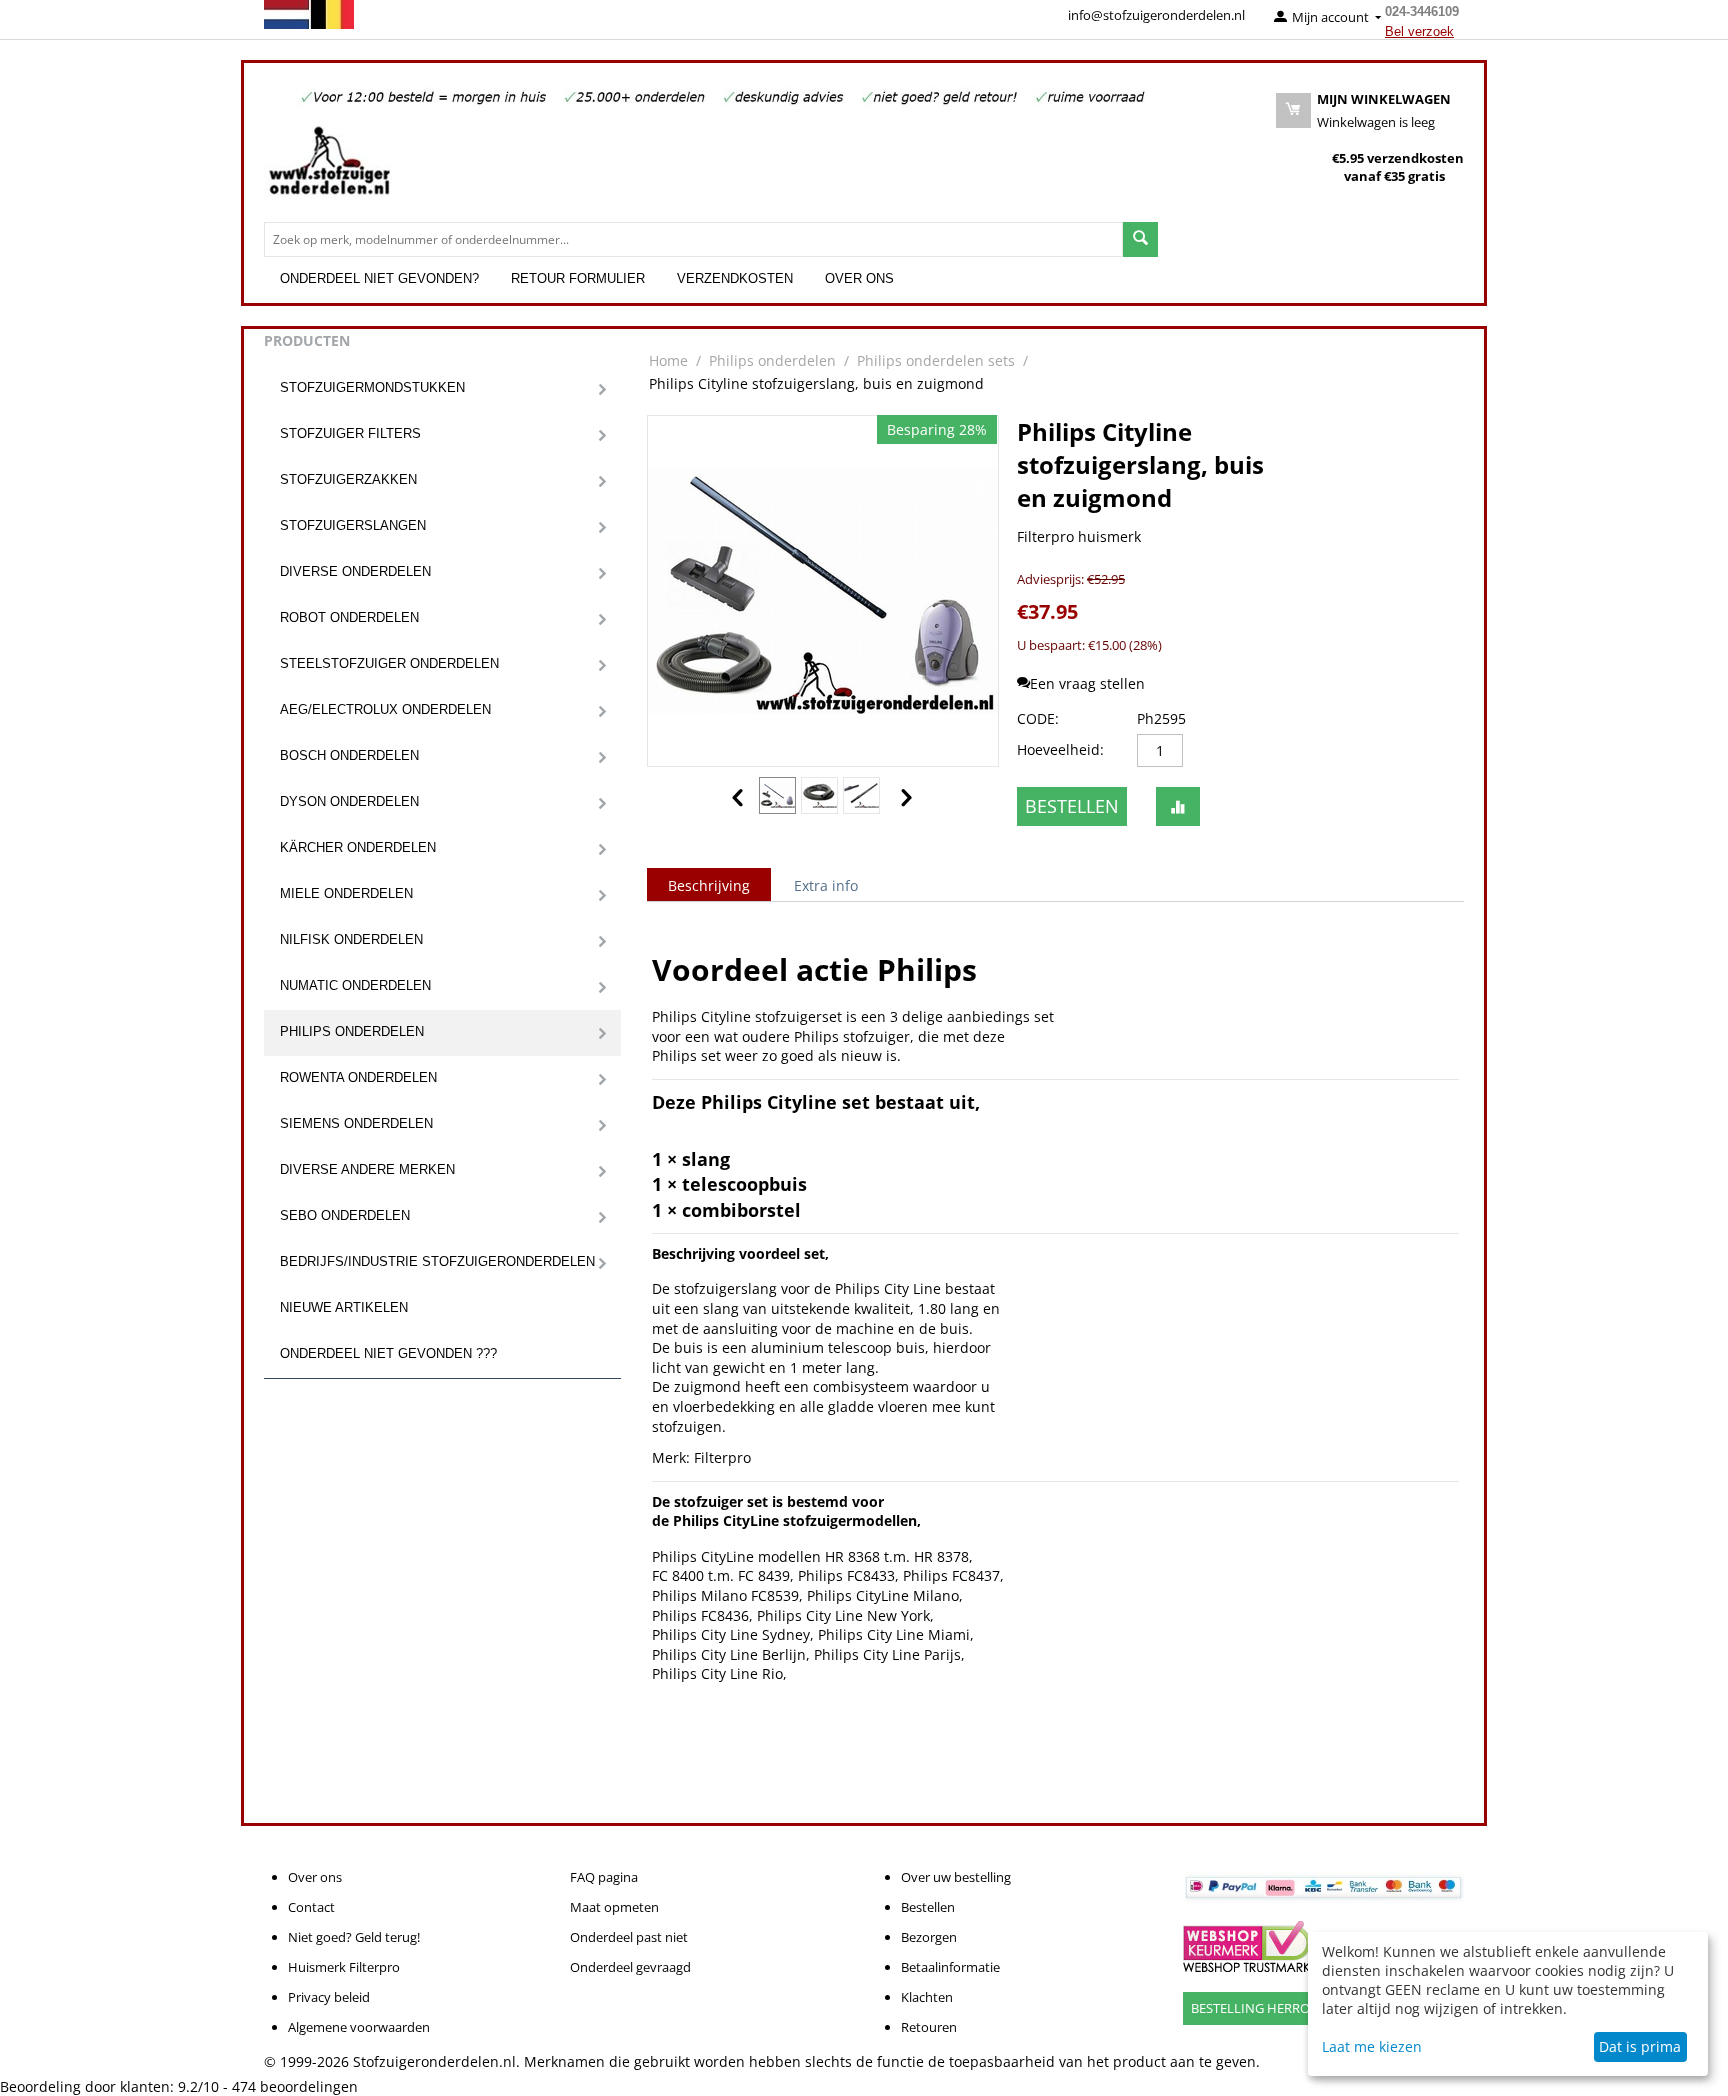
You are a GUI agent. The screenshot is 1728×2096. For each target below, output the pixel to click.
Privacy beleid (329, 1997)
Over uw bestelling (956, 1877)
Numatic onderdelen (355, 985)
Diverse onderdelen (355, 571)
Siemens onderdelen (356, 1123)
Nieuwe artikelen (344, 1307)
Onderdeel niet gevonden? (379, 278)
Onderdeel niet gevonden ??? (388, 1353)
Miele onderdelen (346, 893)
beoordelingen (295, 2086)
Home (668, 360)
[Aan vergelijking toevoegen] (1178, 807)
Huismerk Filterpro (344, 1967)
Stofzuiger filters (350, 433)
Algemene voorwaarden (359, 2027)
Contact (311, 1907)
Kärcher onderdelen (358, 847)
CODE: (1038, 718)
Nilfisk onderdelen (351, 939)
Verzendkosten (735, 278)
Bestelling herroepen (1266, 2008)
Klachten (927, 1997)
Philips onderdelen (352, 1031)
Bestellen (1072, 806)
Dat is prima (1640, 2046)
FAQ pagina (604, 1877)
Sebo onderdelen (345, 1215)
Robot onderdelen (349, 617)
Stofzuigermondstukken (372, 387)
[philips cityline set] (823, 591)
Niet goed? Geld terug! (354, 1937)
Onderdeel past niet (629, 1937)
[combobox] (693, 239)
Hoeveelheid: (1060, 749)
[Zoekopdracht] (1140, 239)
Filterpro (722, 1457)
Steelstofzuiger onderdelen (389, 663)
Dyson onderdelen (349, 801)
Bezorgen (929, 1937)
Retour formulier (578, 278)
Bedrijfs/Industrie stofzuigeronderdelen (437, 1261)
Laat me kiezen (1372, 2046)
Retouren (929, 2027)
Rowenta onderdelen (358, 1077)
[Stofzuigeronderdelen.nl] (329, 168)
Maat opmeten (614, 1907)
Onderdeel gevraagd (630, 1967)
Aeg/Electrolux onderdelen (385, 709)
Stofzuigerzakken (348, 479)
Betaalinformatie (950, 1967)
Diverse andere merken (367, 1169)
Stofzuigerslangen (353, 525)
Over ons (859, 278)
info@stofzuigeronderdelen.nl (1156, 15)
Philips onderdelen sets (936, 360)
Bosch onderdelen (349, 755)
